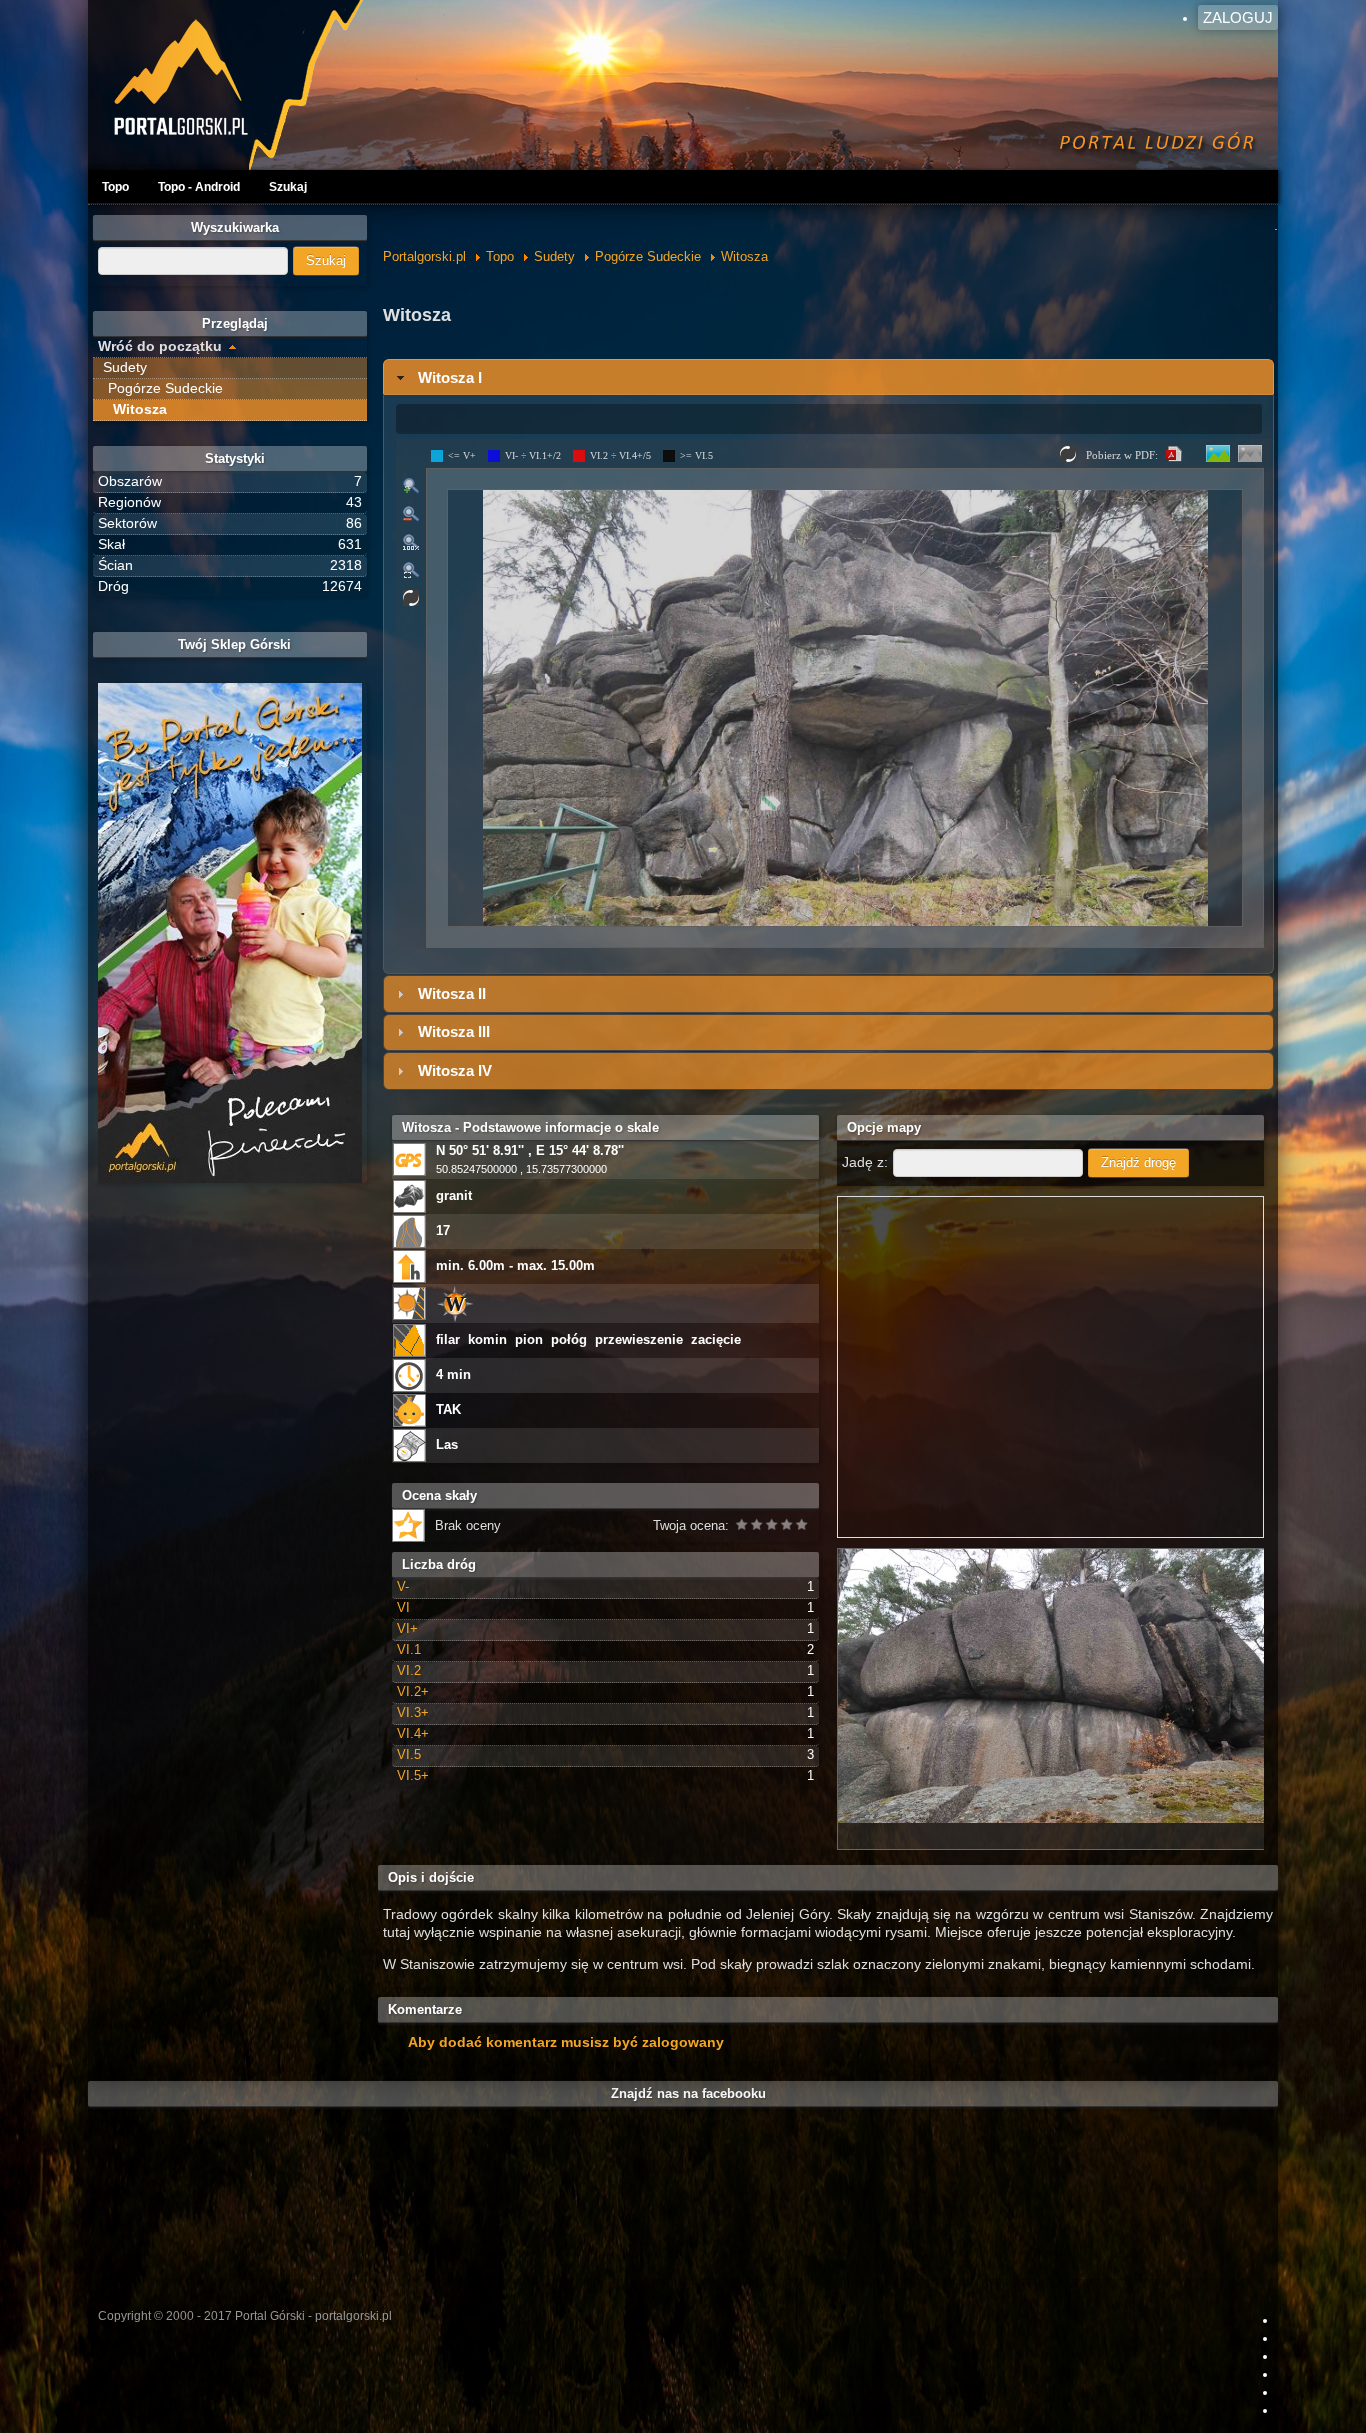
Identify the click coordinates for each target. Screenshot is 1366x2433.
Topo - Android (199, 187)
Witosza (744, 256)
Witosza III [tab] (454, 1031)
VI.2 (409, 1670)
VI (403, 1607)
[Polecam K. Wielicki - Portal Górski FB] (230, 933)
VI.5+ (413, 1775)
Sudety (554, 256)
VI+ (407, 1628)
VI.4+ (413, 1733)
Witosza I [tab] (450, 377)
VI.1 (409, 1649)
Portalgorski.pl (424, 256)
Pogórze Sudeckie (648, 256)
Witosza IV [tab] (455, 1070)
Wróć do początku (160, 346)
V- (403, 1586)
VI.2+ (413, 1691)
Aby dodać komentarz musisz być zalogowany (566, 2042)
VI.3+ (413, 1712)
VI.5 (409, 1754)
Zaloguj (1238, 17)
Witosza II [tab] (452, 993)
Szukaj (288, 187)
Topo (115, 187)
